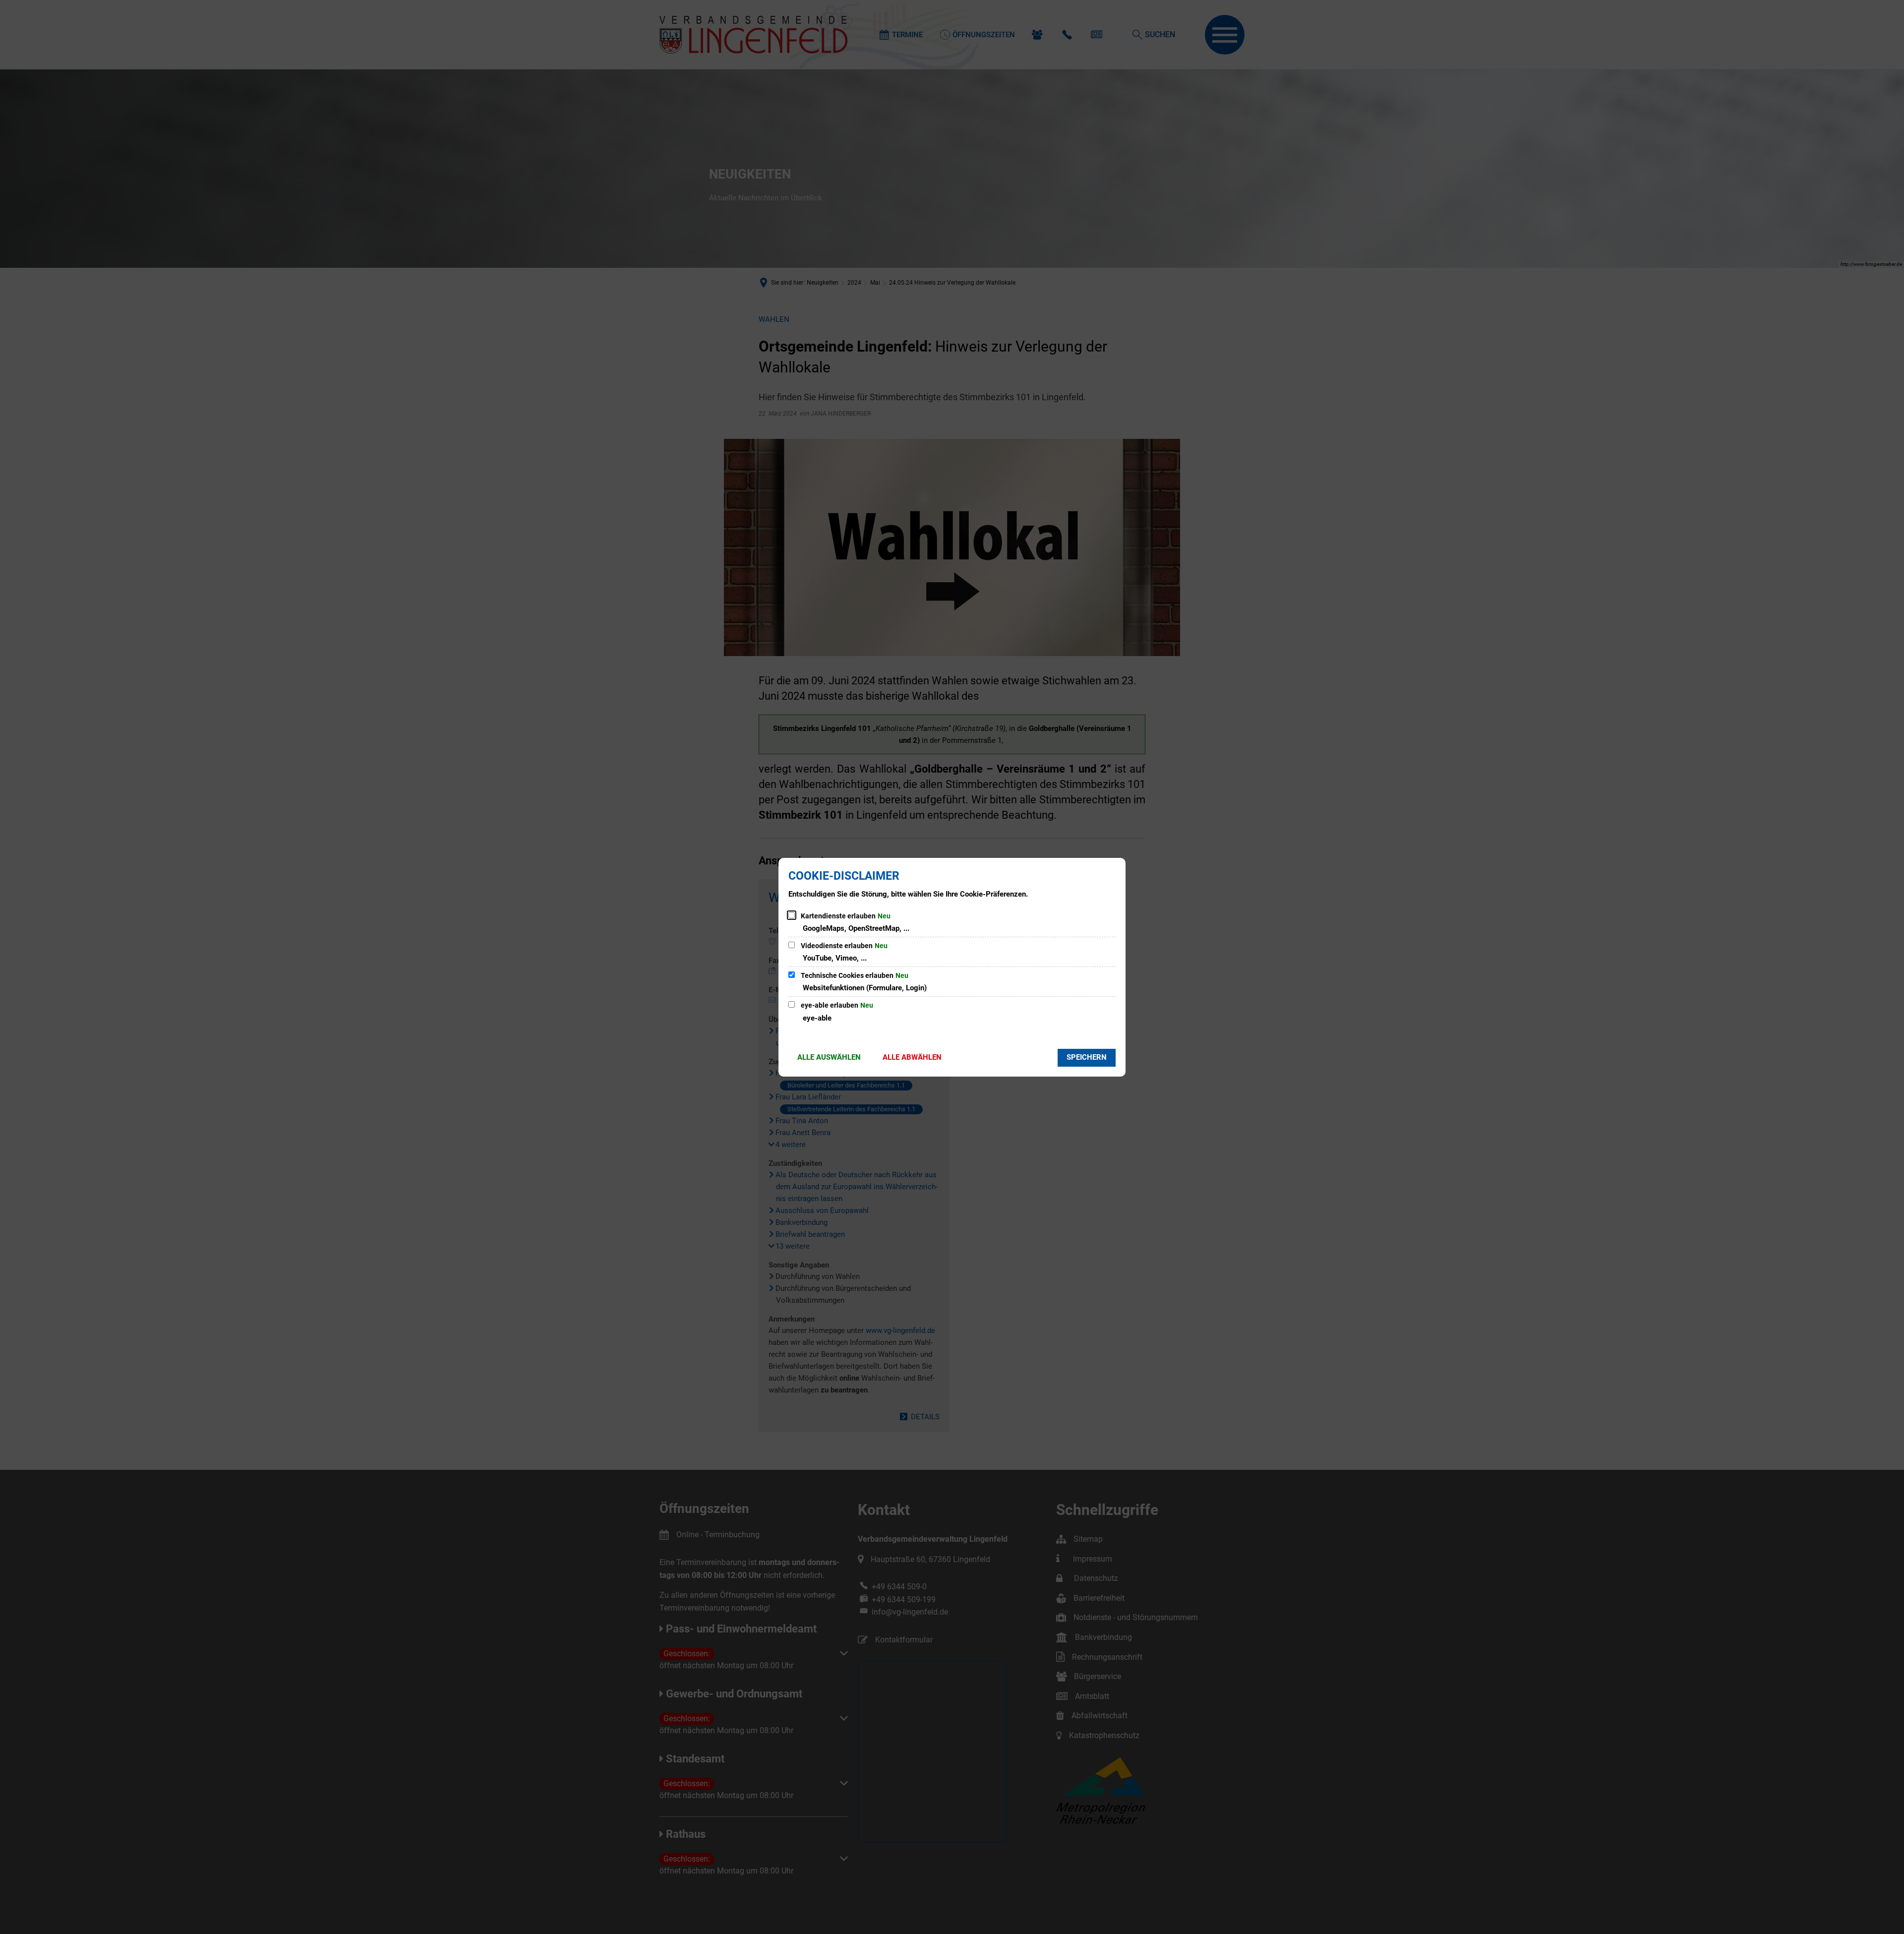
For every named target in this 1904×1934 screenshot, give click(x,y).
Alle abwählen (912, 1057)
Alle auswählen (829, 1057)
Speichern (1087, 1057)
